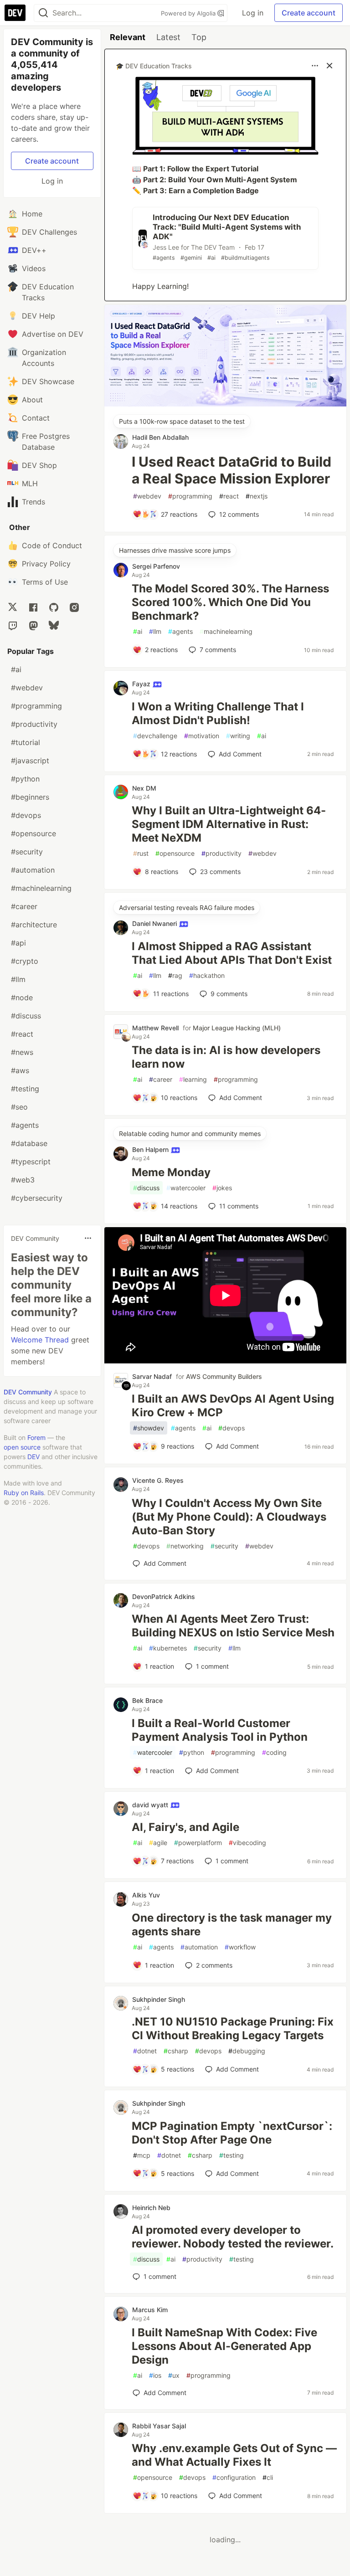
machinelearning (226, 631)
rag (175, 975)
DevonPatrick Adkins (164, 1597)
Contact (36, 418)
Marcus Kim (150, 2310)
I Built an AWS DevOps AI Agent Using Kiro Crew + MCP (233, 1406)
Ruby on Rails (24, 1493)
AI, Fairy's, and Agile (185, 1827)
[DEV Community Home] (15, 13)
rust (141, 853)
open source (22, 1447)
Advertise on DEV (53, 334)
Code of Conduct (52, 545)
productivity (221, 853)
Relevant (128, 37)
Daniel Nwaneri (155, 923)
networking (185, 1546)
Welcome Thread (40, 1340)
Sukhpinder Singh (159, 1999)
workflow (240, 1947)
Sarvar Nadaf (152, 1376)
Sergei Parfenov (156, 566)
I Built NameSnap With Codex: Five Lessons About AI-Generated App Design (224, 2346)
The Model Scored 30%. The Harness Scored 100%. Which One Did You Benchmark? (230, 602)
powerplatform (198, 1843)
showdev (149, 1428)
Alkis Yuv (146, 1895)
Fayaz (142, 684)
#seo (19, 1107)
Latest (168, 37)
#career (24, 906)
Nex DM (144, 788)
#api (18, 943)
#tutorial (26, 742)
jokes (222, 1188)
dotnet (145, 2051)
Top (199, 37)
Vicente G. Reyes (158, 1480)
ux (174, 2375)
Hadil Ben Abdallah (160, 437)
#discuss (26, 1016)
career (161, 1079)
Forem (36, 1437)
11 (239, 1206)
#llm (18, 979)
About (32, 400)
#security (27, 852)
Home (32, 214)
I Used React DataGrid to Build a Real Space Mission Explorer (232, 470)
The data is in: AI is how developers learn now (226, 1057)
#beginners (30, 797)
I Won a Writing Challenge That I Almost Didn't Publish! (218, 713)
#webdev (27, 688)
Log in (253, 13)
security (224, 1546)
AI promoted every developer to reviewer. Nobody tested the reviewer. (233, 2237)
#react (22, 1034)
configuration (234, 2477)
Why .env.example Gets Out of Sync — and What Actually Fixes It (234, 2455)
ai (138, 631)
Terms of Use (45, 582)
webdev (147, 496)
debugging (247, 2051)
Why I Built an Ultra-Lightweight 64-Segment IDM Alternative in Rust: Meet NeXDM (229, 824)
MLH (30, 483)
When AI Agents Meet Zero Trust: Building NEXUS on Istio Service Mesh (233, 1626)
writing (238, 736)
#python (25, 779)
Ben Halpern (151, 1149)
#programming (36, 706)
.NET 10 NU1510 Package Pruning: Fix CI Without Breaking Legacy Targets (233, 2028)
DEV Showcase (48, 381)
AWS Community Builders (224, 1376)
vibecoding (247, 1843)
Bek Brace (147, 1700)
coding (274, 1752)
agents (180, 631)
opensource (175, 853)
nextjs (257, 496)
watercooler (186, 1188)
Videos (34, 268)
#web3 (23, 1180)
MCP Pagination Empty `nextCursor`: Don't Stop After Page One (232, 2133)
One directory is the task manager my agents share (232, 1925)
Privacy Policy (46, 564)
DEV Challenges (49, 232)
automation (199, 1947)
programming (190, 496)
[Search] (43, 13)
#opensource (33, 833)
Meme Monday (171, 1172)
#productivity (34, 724)
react (229, 496)
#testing (25, 1089)
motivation (202, 736)
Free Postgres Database (46, 442)
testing (232, 2155)
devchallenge (155, 736)
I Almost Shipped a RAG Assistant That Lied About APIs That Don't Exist (232, 953)
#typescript (31, 1162)
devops (232, 1428)
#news (22, 1052)
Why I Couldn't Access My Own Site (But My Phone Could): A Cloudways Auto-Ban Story (229, 1517)
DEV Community (28, 1392)
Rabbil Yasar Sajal (159, 2426)
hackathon (207, 975)
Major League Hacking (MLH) (237, 1028)
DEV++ (34, 250)
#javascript (30, 761)
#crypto (25, 961)
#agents (25, 1125)
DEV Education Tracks (48, 292)
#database (29, 1143)
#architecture (34, 925)
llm (155, 631)
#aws (20, 1070)
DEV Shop (39, 465)
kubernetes (168, 1648)
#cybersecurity (37, 1198)
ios (155, 2375)
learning (193, 1079)
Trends (33, 502)
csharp (176, 2051)
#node (22, 997)
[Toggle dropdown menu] (88, 1238)
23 (220, 872)
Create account (309, 13)
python (192, 1752)
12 (239, 514)
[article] (225, 404)
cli (268, 2477)
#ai (16, 669)
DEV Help (39, 316)
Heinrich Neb (151, 2208)
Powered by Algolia (189, 13)
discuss (146, 1188)
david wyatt (151, 1805)
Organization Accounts (44, 358)
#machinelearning (41, 888)
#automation (33, 870)
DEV (33, 1457)
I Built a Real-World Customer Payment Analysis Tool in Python (220, 1730)
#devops (26, 815)
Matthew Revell (155, 1028)
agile (158, 1843)
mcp (142, 2155)
